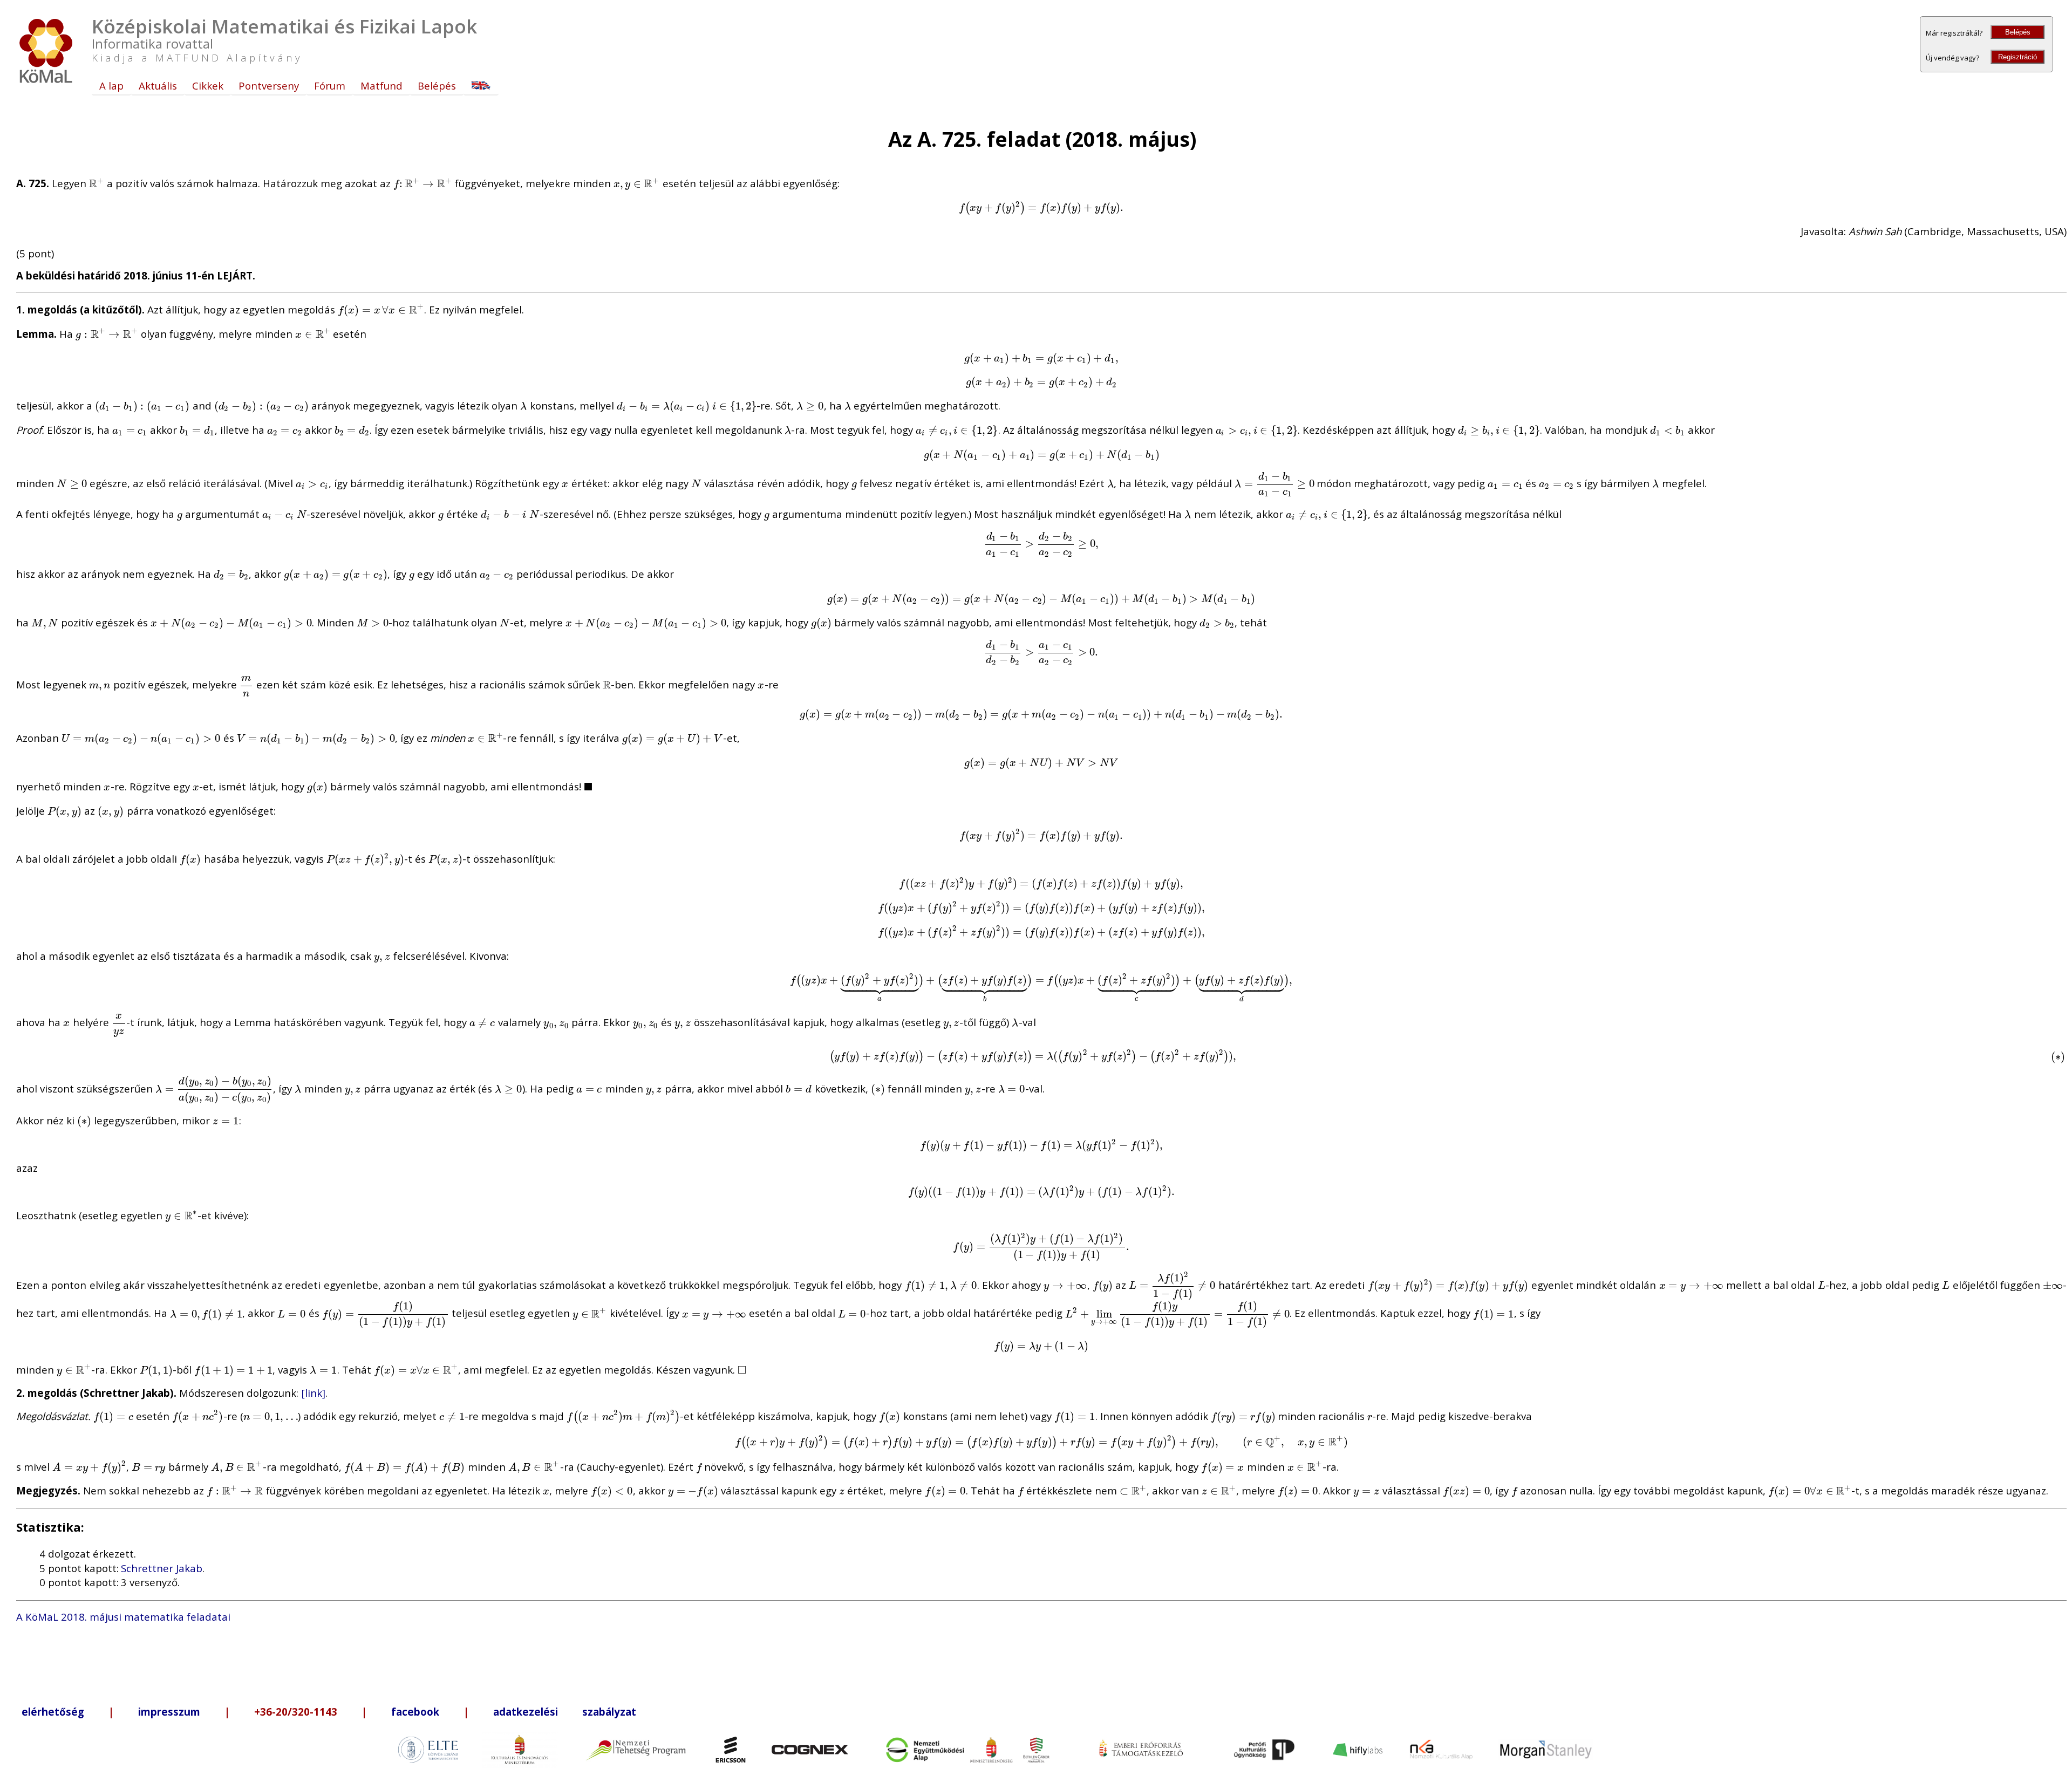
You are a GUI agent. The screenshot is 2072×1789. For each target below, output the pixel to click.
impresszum (169, 1712)
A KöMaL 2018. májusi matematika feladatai (123, 1617)
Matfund (381, 86)
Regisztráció (2018, 57)
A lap (111, 86)
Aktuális (158, 86)
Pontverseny (269, 86)
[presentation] (97, 183)
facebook (415, 1712)
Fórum (330, 86)
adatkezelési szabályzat (565, 1712)
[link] (313, 1393)
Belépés (2018, 32)
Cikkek (208, 86)
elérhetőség (53, 1712)
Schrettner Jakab (162, 1568)
